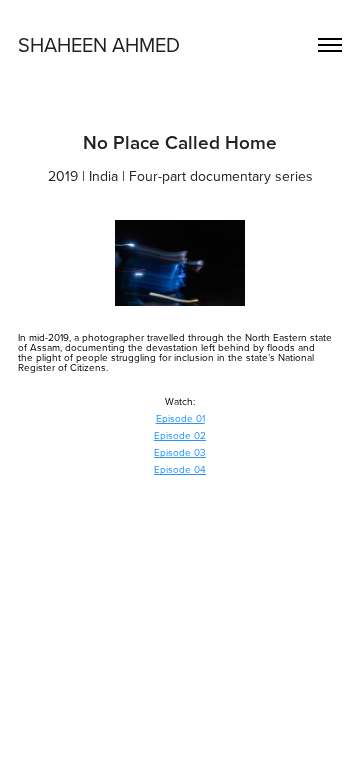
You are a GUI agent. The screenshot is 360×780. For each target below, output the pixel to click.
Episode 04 (180, 469)
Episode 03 (180, 452)
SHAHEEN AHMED (99, 44)
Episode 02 (180, 435)
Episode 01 (180, 418)
